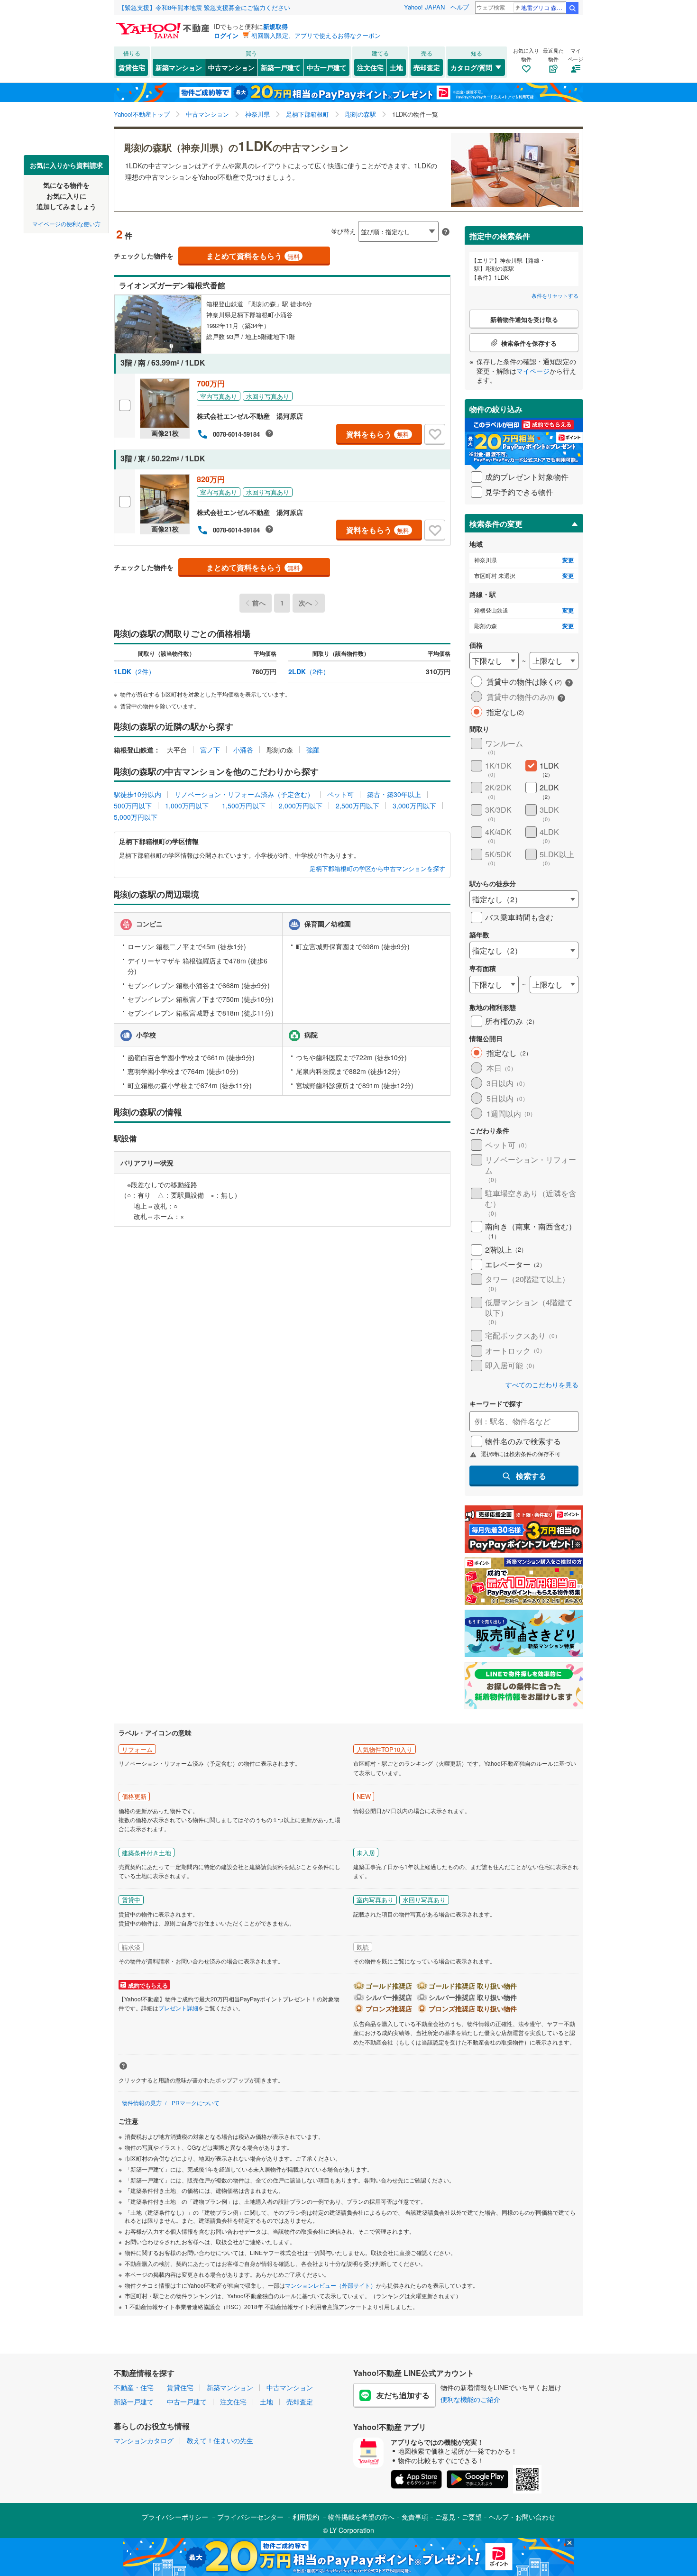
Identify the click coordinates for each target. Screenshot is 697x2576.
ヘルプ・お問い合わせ (522, 2517)
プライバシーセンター (250, 2517)
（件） (134, 671)
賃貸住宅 (132, 67)
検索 (572, 8)
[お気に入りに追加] (435, 434)
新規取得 (275, 26)
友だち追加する (403, 2395)
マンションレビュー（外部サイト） (330, 2285)
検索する (531, 1476)
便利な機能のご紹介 (470, 2399)
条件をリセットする (555, 295)
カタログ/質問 (471, 67)
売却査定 (427, 67)
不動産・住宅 (134, 2387)
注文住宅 (370, 67)
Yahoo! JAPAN (424, 7)
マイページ (533, 371)
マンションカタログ (144, 2440)
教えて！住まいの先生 (220, 2440)
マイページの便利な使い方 (66, 223)
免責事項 (415, 2517)
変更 (568, 560)
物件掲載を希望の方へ (361, 2517)
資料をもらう (378, 434)
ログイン (226, 35)
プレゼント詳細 (178, 2008)
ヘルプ (460, 7)
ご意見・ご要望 (459, 2517)
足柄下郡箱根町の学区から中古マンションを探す (377, 869)
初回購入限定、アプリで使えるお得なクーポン (316, 35)
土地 (396, 67)
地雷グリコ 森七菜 (543, 7)
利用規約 (306, 2517)
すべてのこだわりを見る (542, 1385)
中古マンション (231, 67)
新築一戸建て (281, 67)
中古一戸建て (327, 67)
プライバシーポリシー (175, 2517)
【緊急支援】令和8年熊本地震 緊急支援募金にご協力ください (204, 7)
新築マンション (179, 67)
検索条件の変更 (496, 524)
